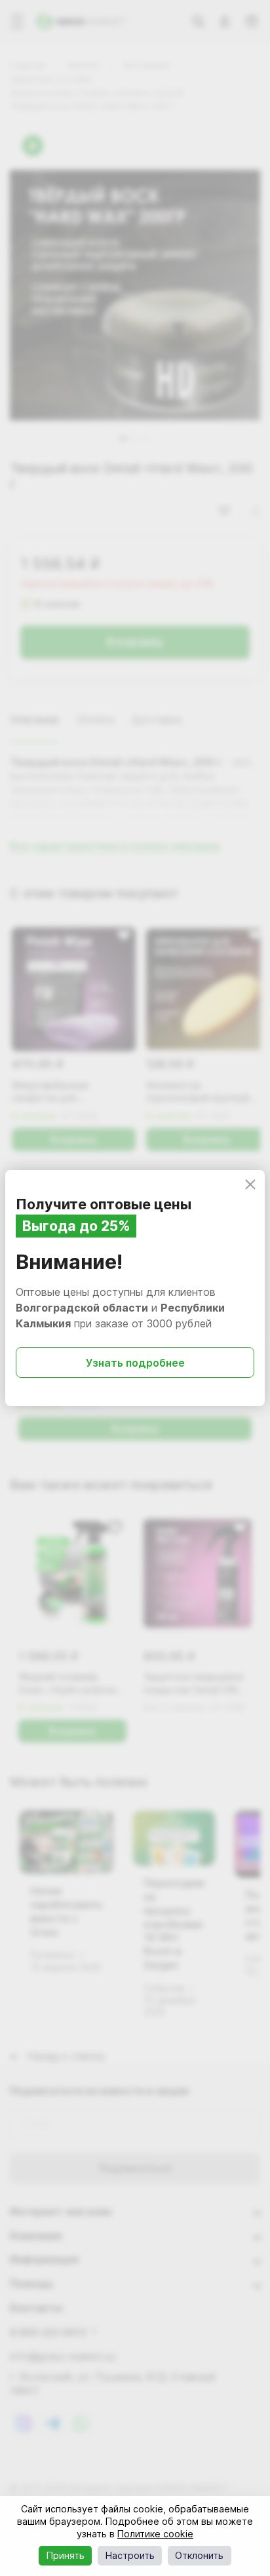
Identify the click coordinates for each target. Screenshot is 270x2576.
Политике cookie (155, 2534)
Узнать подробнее (135, 1363)
